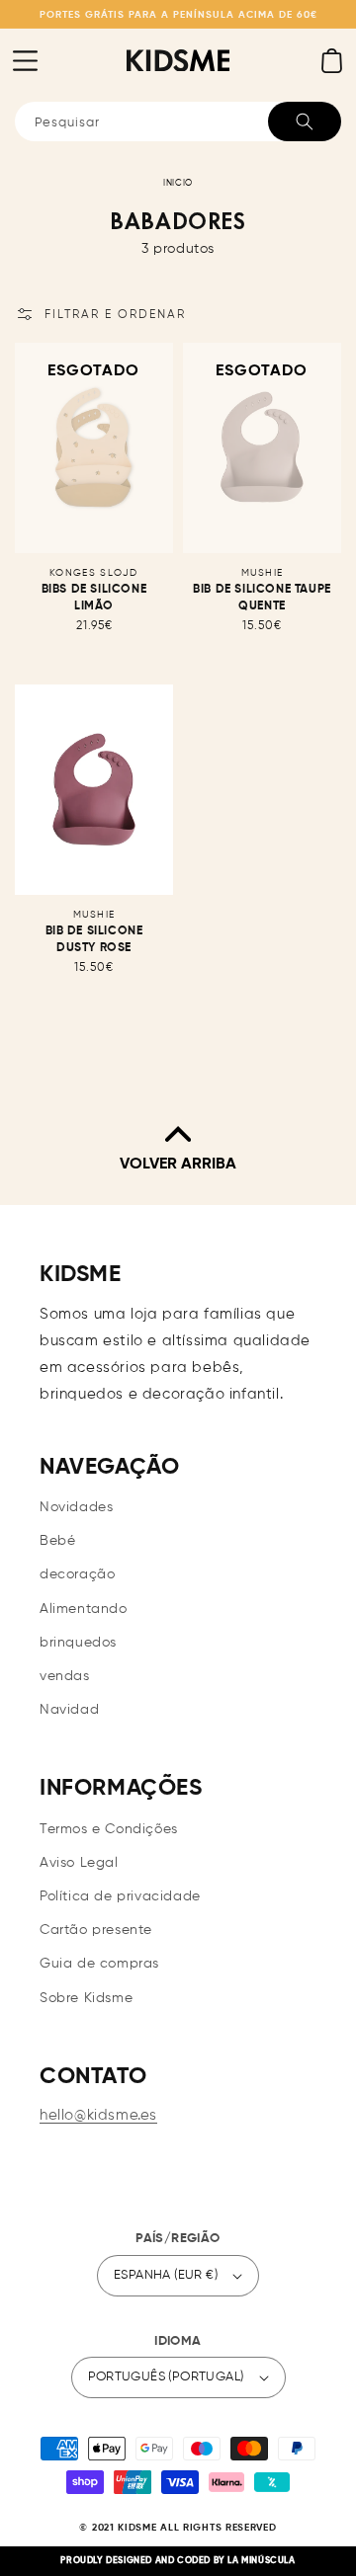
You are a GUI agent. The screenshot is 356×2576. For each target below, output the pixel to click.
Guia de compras (99, 1964)
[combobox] (178, 121)
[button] (25, 60)
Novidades (76, 1507)
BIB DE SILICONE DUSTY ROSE (94, 940)
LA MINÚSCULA (261, 2561)
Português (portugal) (166, 2377)
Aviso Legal (79, 1863)
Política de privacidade (120, 1896)
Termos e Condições (109, 1829)
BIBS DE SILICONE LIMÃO (94, 598)
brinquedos (78, 1643)
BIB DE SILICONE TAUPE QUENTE (262, 598)
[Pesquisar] (305, 121)
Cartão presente (96, 1930)
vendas (65, 1676)
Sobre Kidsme (86, 1998)
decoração (77, 1574)
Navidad (69, 1710)
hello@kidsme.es (98, 2115)
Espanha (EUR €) (166, 2275)
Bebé (57, 1541)
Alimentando (84, 1609)
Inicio (178, 183)
